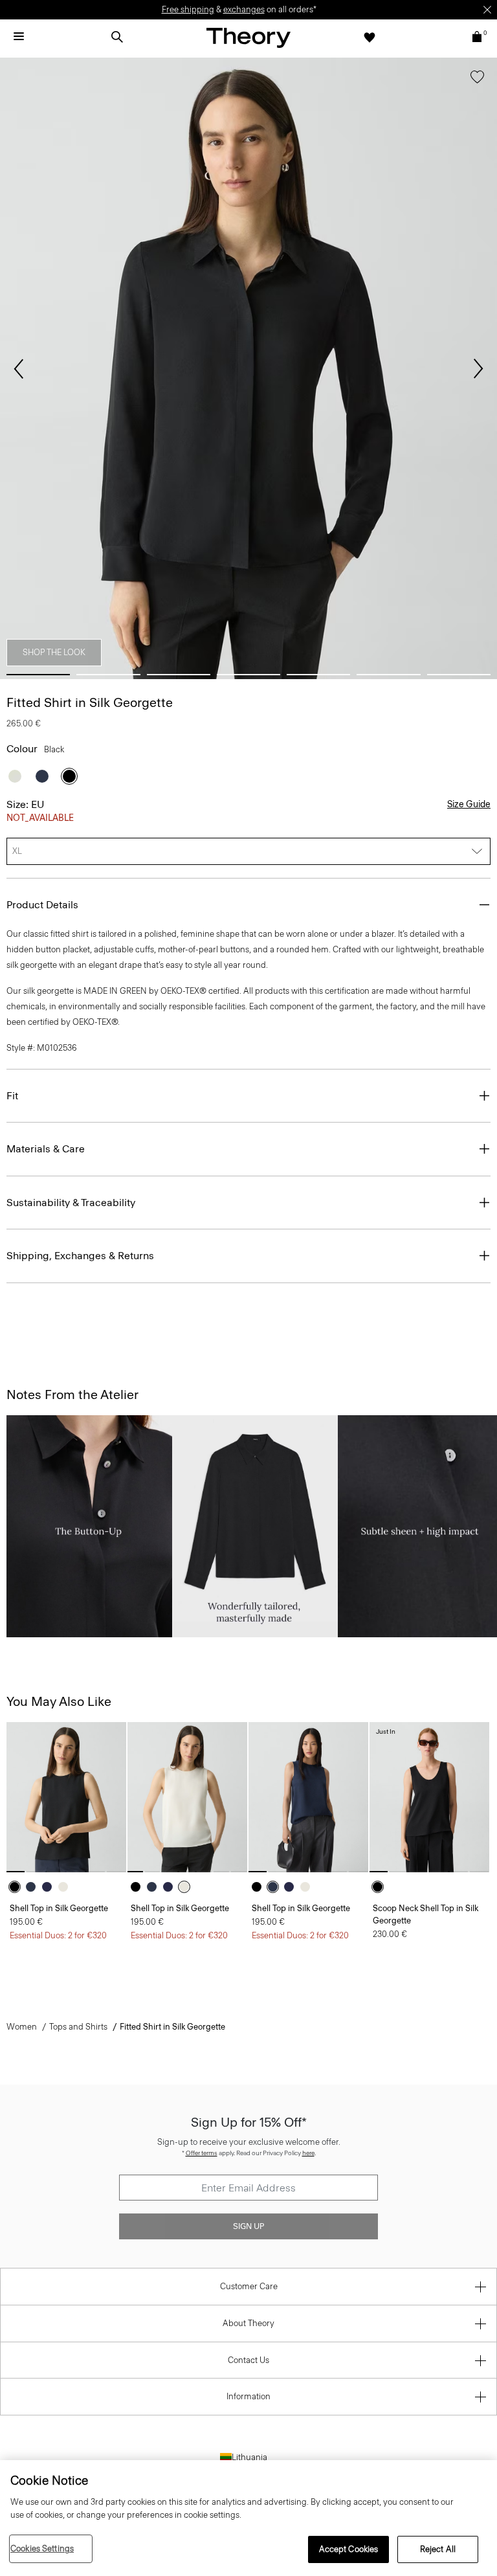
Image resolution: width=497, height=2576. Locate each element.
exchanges (244, 9)
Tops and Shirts (78, 2027)
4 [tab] (248, 675)
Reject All (438, 2549)
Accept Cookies (349, 2549)
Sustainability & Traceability (71, 1203)
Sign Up (248, 2226)
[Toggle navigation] (19, 37)
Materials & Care (46, 1149)
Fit (12, 1096)
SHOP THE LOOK (54, 652)
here (308, 2153)
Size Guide (469, 804)
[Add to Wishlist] (477, 80)
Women (22, 2027)
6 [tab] (388, 675)
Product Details (42, 905)
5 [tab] (318, 675)
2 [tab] (108, 675)
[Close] (487, 10)
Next (478, 369)
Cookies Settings (42, 2548)
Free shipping (188, 9)
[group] (66, 1797)
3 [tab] (179, 675)
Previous (19, 369)
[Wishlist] (370, 37)
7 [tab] (459, 675)
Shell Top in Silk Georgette (59, 1908)
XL (17, 851)
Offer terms (202, 2153)
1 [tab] (38, 675)
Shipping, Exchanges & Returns (80, 1256)
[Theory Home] (248, 37)
